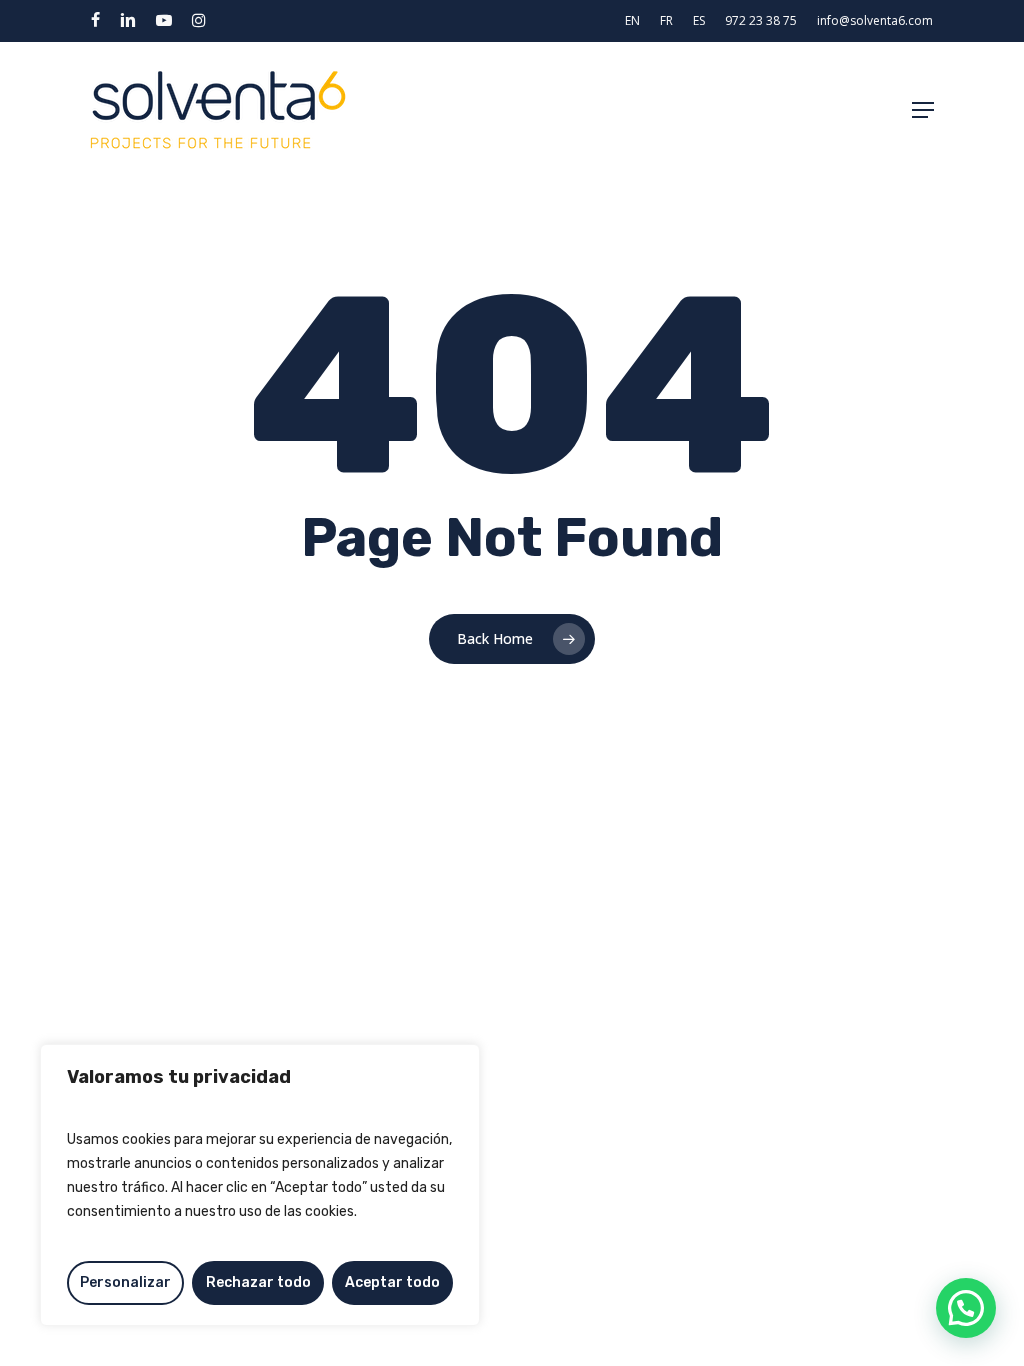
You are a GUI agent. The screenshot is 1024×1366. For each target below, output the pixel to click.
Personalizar (125, 1282)
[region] (260, 1185)
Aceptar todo (392, 1282)
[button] (923, 110)
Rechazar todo (258, 1282)
